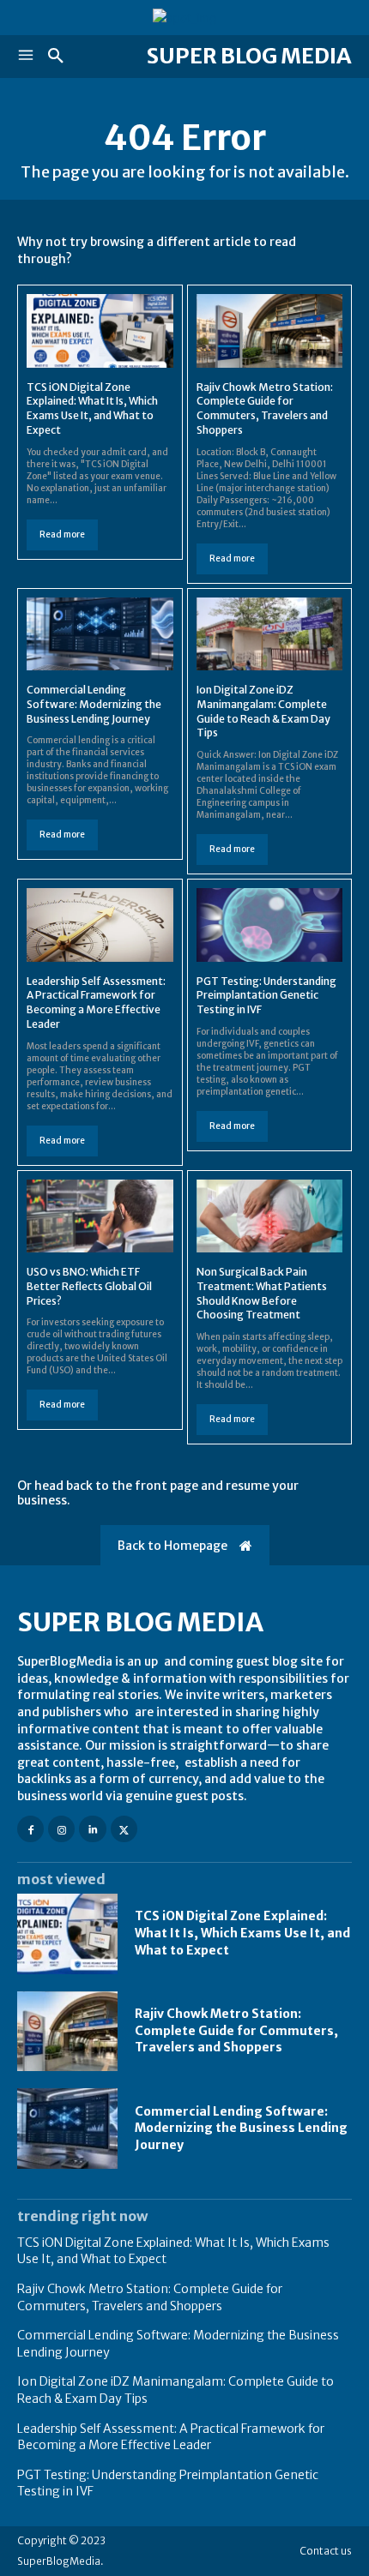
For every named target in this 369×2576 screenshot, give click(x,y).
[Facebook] (30, 1829)
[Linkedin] (92, 1829)
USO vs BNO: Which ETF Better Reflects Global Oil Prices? (89, 1286)
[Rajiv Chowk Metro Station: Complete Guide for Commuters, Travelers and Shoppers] (270, 330)
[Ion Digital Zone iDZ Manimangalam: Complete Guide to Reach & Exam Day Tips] (270, 634)
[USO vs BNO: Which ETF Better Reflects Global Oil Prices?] (100, 1216)
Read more (62, 534)
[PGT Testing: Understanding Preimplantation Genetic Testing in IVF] (270, 925)
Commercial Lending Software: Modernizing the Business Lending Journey (94, 704)
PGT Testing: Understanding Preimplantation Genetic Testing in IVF (266, 996)
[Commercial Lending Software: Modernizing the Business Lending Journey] (100, 634)
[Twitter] (124, 1829)
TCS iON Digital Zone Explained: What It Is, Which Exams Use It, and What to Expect (92, 408)
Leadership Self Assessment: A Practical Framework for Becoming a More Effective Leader (96, 1003)
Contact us (326, 2551)
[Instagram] (61, 1829)
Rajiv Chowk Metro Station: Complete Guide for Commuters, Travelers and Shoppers (265, 408)
